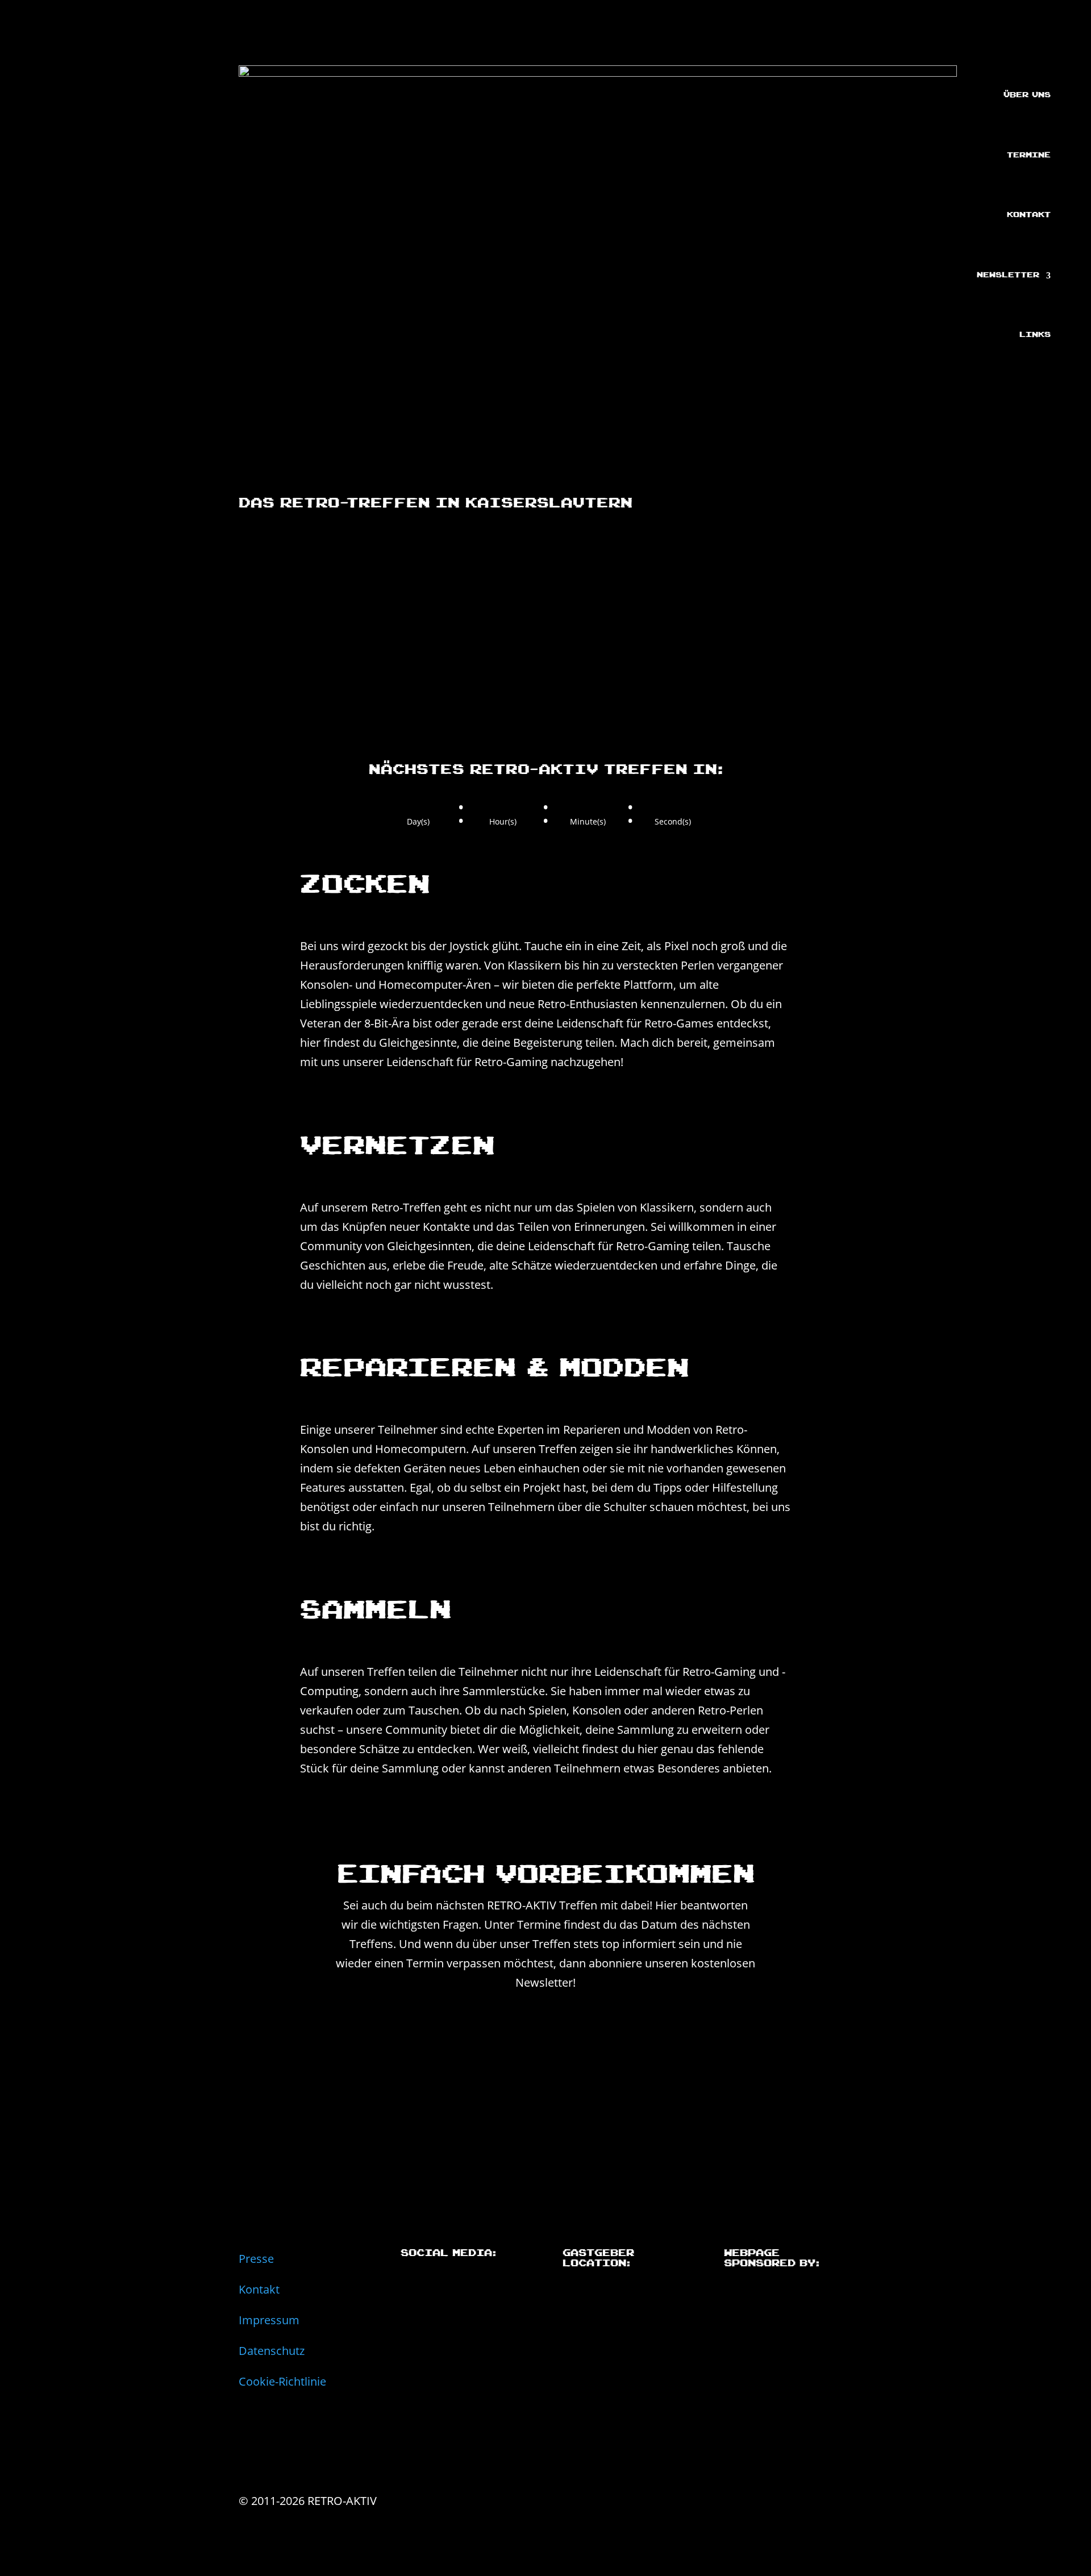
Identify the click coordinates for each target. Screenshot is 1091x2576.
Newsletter (1008, 275)
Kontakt (1029, 215)
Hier (666, 1905)
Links (1035, 335)
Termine (1029, 155)
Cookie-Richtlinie (282, 2381)
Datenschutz (272, 2350)
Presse (256, 2258)
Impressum (269, 2320)
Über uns (1027, 95)
